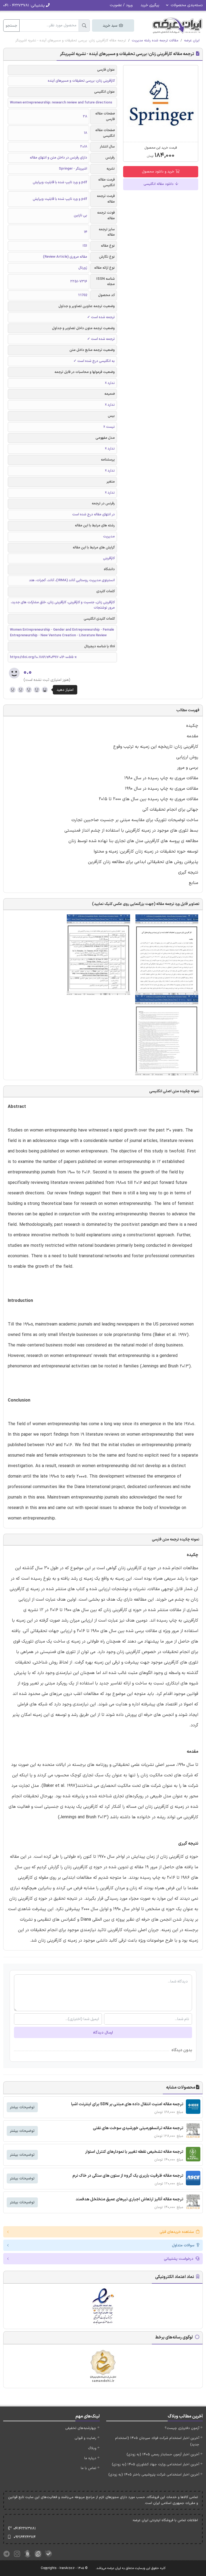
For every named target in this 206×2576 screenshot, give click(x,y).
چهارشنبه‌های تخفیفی (81, 2428)
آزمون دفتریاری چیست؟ (182, 2428)
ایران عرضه (192, 41)
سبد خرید (111, 26)
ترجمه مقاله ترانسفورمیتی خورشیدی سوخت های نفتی (138, 2128)
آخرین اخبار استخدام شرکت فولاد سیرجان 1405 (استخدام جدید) (157, 2441)
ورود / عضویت (121, 5)
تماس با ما (89, 2468)
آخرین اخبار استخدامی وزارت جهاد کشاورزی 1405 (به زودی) (156, 2464)
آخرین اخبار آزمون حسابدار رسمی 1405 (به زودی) (163, 2455)
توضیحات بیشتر (22, 2107)
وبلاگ (92, 2448)
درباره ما (90, 2458)
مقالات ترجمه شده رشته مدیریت (155, 41)
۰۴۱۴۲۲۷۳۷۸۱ (25, 2529)
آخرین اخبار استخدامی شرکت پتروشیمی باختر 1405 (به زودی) (154, 2475)
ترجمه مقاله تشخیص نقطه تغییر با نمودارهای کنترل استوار (134, 2152)
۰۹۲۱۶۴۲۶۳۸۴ (25, 2537)
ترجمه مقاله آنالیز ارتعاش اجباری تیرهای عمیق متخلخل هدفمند (129, 2199)
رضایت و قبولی (85, 2438)
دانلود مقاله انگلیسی (159, 184)
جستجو (11, 26)
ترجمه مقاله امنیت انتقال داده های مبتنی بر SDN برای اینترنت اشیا (127, 2104)
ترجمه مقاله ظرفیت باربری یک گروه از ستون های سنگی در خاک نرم (128, 2176)
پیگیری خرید (150, 5)
